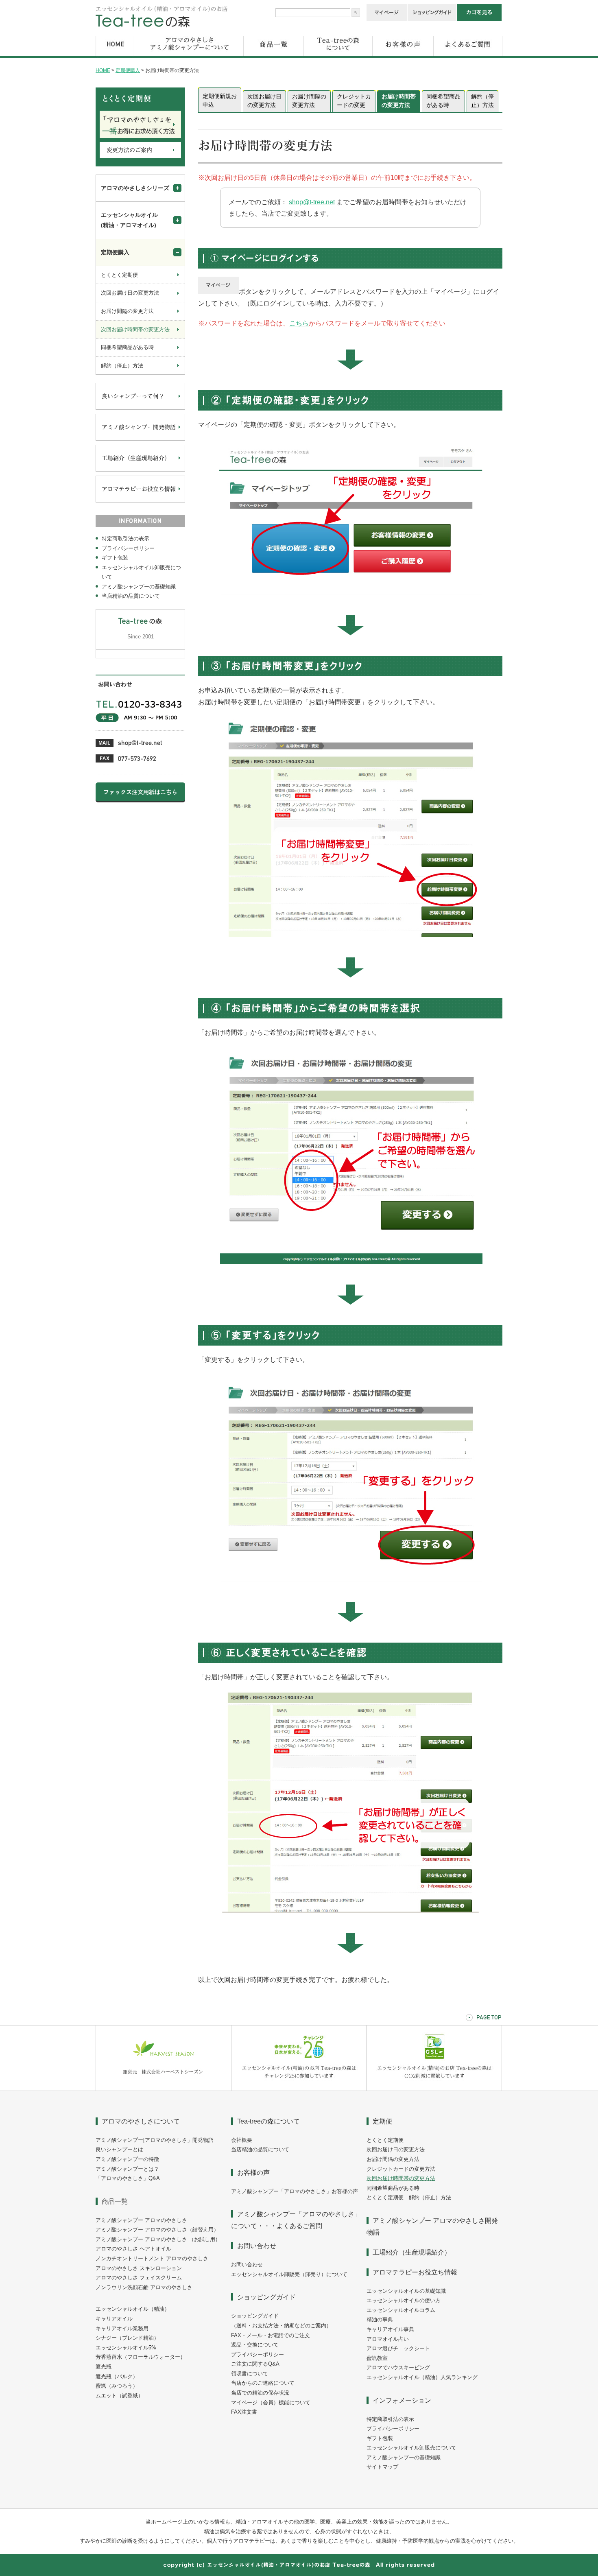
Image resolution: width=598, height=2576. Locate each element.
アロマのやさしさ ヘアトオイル (133, 2249)
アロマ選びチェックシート (398, 2348)
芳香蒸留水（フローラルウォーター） (141, 2357)
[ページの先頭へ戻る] (484, 2018)
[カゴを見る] (479, 20)
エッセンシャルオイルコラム (401, 2310)
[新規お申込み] (140, 136)
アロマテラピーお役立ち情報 (415, 2272)
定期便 (382, 2121)
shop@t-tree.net (312, 202)
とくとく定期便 (119, 275)
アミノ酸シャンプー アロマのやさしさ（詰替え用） (157, 2230)
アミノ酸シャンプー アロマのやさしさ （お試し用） (158, 2239)
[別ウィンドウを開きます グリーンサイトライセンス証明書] (434, 2089)
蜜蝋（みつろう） (117, 2386)
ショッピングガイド (266, 2297)
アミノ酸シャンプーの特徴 (127, 2159)
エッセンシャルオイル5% (126, 2348)
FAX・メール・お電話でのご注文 (271, 2335)
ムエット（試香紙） (119, 2396)
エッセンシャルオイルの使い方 (404, 2300)
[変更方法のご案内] (140, 156)
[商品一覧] (274, 57)
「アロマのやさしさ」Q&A (128, 2178)
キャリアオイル (114, 2319)
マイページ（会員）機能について (271, 2402)
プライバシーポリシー (128, 548)
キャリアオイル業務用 (122, 2328)
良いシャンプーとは (119, 2149)
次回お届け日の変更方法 (264, 101)
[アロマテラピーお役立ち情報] (140, 501)
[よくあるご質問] (468, 57)
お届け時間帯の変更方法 (399, 101)
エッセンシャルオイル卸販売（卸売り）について (289, 2274)
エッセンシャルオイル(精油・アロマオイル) (129, 220)
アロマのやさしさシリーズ (135, 188)
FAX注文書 (244, 2412)
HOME (103, 70)
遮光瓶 (104, 2367)
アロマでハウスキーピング (398, 2367)
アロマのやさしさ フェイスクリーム (139, 2278)
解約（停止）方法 (482, 101)
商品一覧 (115, 2201)
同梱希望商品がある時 (443, 101)
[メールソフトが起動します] (129, 745)
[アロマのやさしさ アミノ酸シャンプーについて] (189, 57)
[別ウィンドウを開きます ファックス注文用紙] (140, 801)
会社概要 (242, 2140)
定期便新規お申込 (220, 100)
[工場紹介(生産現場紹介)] (140, 470)
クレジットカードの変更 (354, 101)
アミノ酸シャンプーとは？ (127, 2169)
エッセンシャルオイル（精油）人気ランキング (422, 2377)
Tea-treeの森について (268, 2121)
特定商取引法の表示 (125, 539)
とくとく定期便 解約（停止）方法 (409, 2197)
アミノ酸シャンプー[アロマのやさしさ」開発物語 (155, 2140)
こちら (299, 323)
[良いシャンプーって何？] (140, 408)
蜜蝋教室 (377, 2358)
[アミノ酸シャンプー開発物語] (140, 439)
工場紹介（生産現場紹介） (412, 2252)
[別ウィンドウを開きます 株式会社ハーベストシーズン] (164, 2089)
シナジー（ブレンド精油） (127, 2338)
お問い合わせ (257, 2246)
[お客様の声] (403, 57)
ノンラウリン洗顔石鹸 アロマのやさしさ (144, 2287)
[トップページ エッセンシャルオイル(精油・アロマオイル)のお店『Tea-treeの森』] (162, 26)
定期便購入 (128, 70)
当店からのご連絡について (263, 2383)
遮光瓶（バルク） (117, 2376)
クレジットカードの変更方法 (401, 2169)
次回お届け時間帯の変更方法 (135, 329)
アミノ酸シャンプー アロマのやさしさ (141, 2220)
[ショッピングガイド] (432, 20)
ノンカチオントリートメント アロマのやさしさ (152, 2258)
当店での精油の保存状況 (260, 2393)
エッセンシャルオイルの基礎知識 (406, 2291)
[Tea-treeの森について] (338, 57)
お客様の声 (253, 2172)
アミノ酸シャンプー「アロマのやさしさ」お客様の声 (295, 2191)
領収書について (250, 2374)
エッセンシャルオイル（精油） (133, 2309)
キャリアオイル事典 (390, 2329)
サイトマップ (382, 2467)
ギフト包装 (115, 558)
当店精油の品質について (131, 596)
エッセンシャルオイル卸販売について (141, 572)
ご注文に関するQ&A (255, 2364)
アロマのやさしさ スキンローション (139, 2268)
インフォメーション (402, 2400)
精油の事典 (380, 2319)
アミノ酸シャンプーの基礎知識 (139, 587)
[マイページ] (387, 20)
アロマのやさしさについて (141, 2121)
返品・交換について (255, 2345)
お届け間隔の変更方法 (309, 101)
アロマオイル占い (388, 2339)
